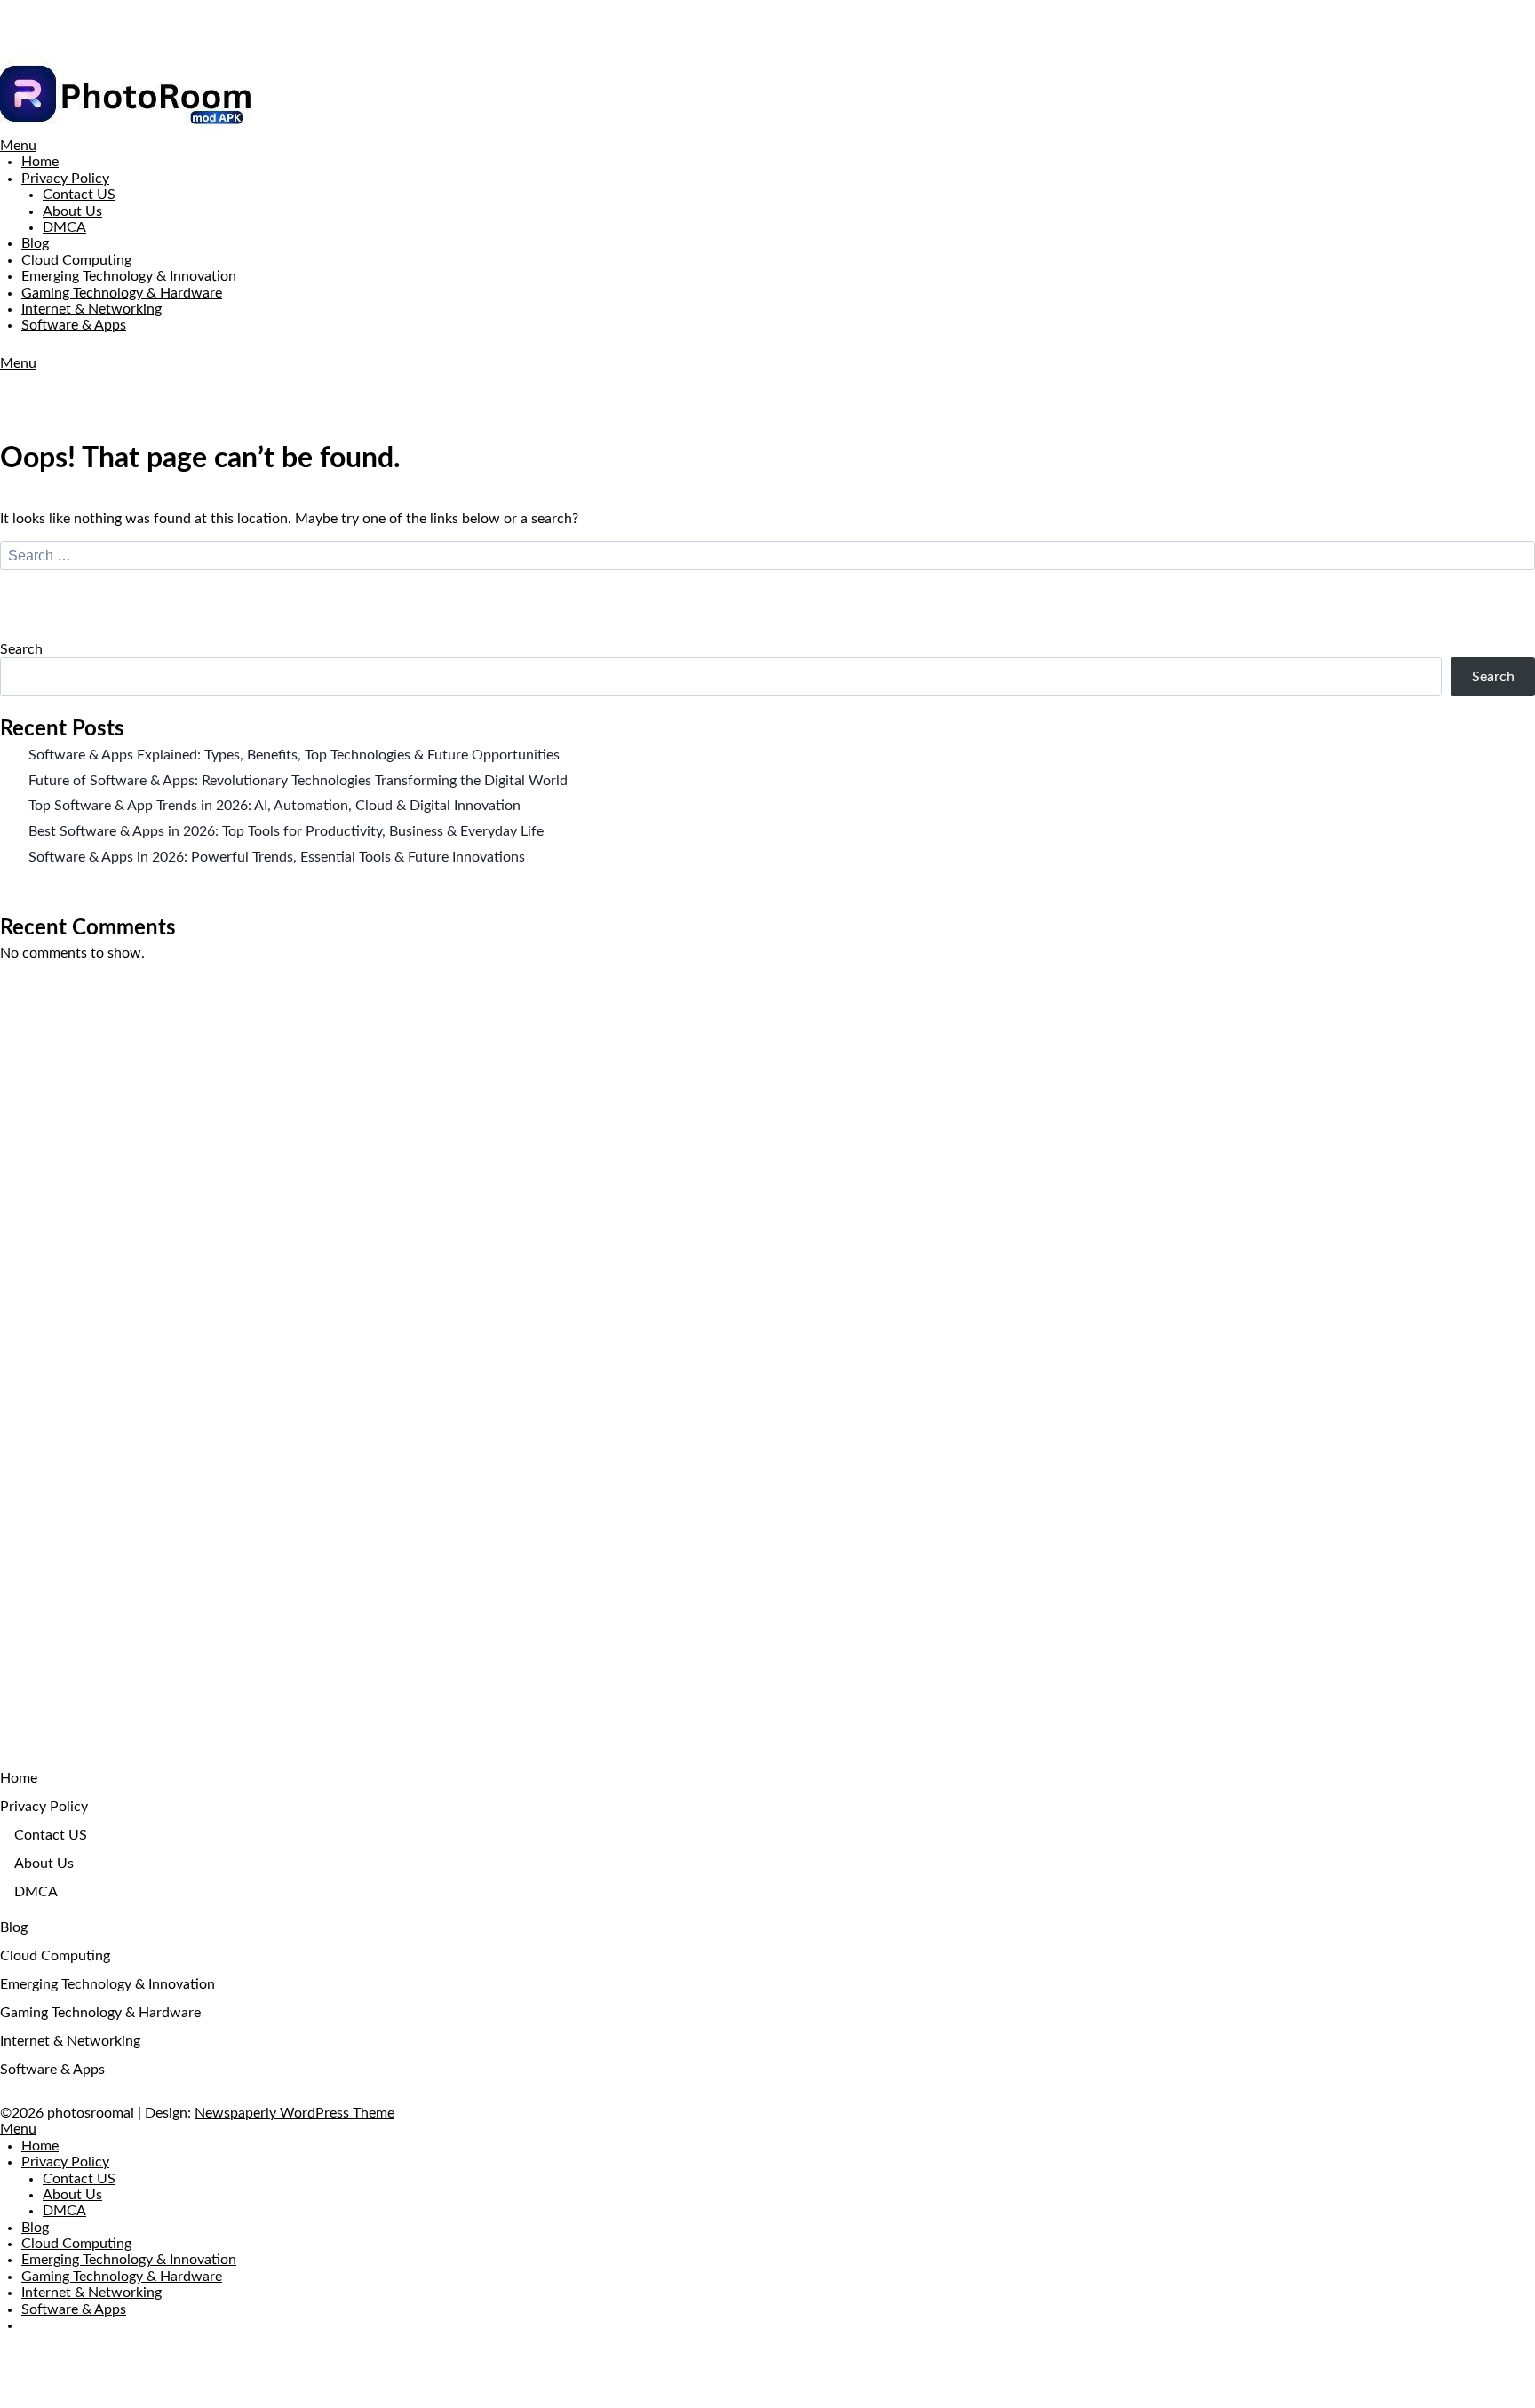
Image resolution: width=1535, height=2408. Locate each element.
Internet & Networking (91, 309)
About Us (72, 211)
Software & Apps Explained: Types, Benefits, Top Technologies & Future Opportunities (294, 755)
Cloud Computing (76, 260)
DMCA (64, 227)
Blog (35, 243)
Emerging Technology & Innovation (129, 276)
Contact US (79, 195)
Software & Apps (74, 325)
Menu (18, 146)
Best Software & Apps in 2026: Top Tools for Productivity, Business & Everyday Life (286, 831)
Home (40, 162)
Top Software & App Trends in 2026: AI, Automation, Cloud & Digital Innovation (274, 806)
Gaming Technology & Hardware (122, 293)
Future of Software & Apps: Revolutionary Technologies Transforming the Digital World (298, 781)
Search (21, 649)
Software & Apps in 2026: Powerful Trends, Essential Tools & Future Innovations (277, 857)
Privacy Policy (65, 179)
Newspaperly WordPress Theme (294, 2113)
